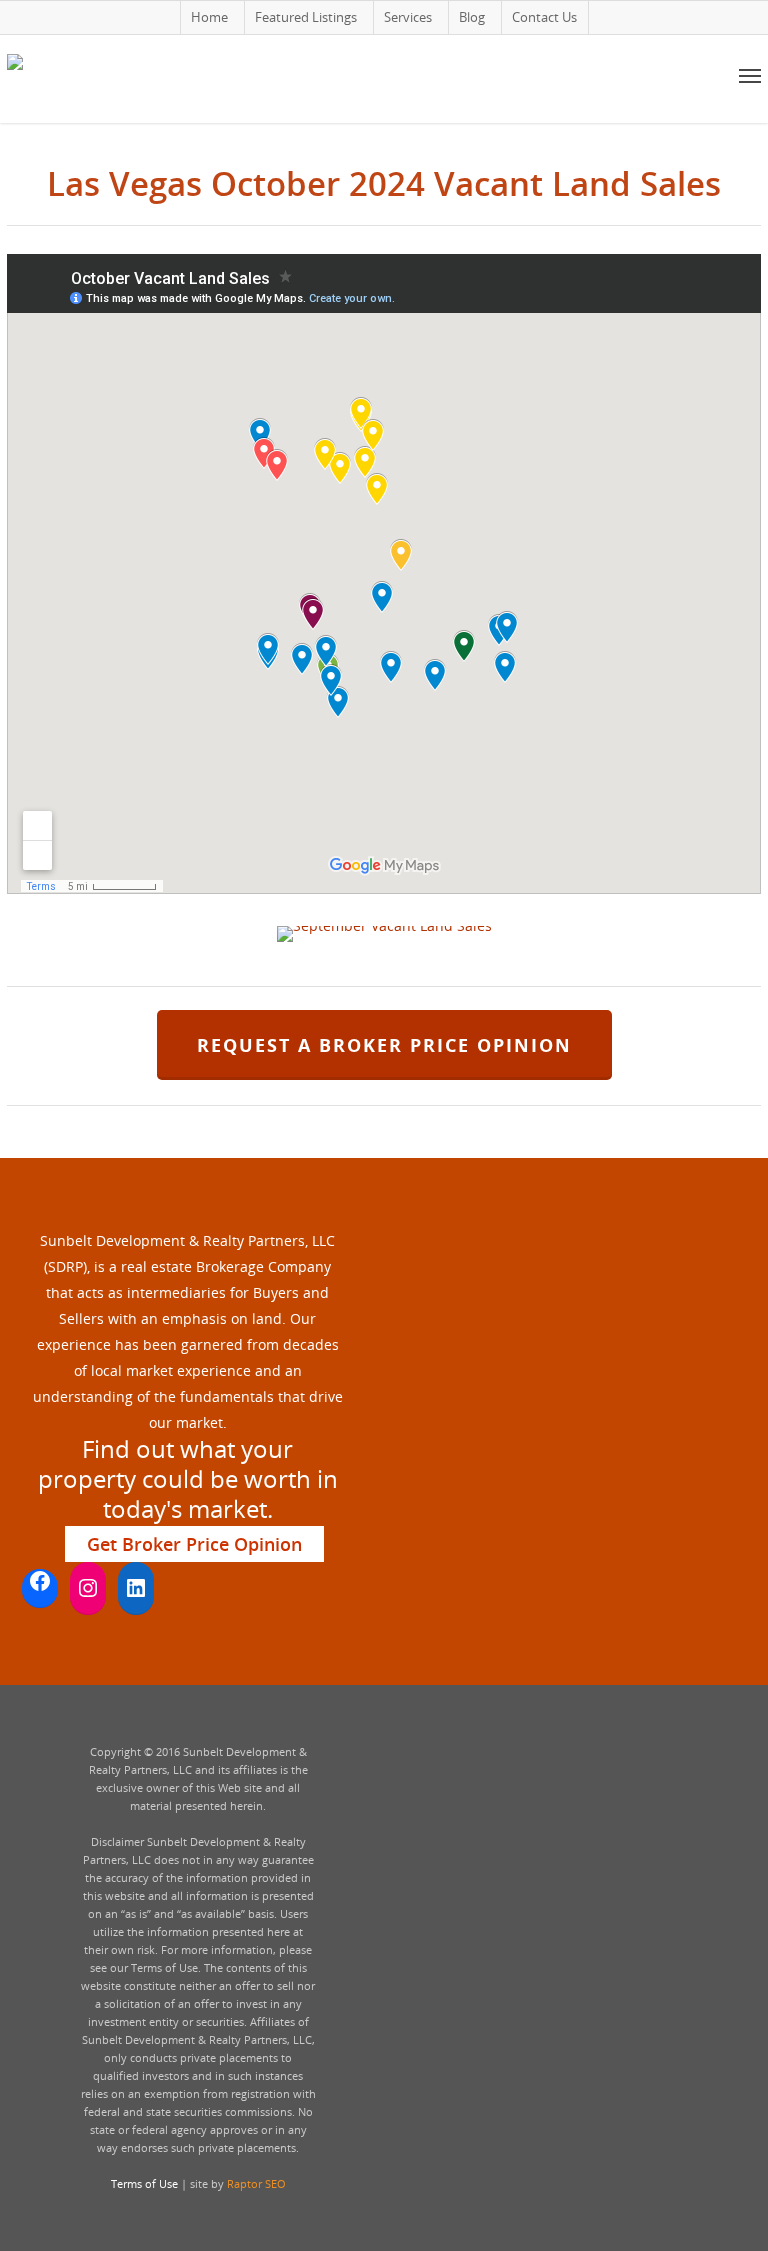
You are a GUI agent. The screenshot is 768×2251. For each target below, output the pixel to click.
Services (408, 17)
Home (209, 17)
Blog (472, 17)
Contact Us (544, 17)
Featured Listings (306, 17)
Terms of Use (144, 2183)
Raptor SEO (256, 2183)
